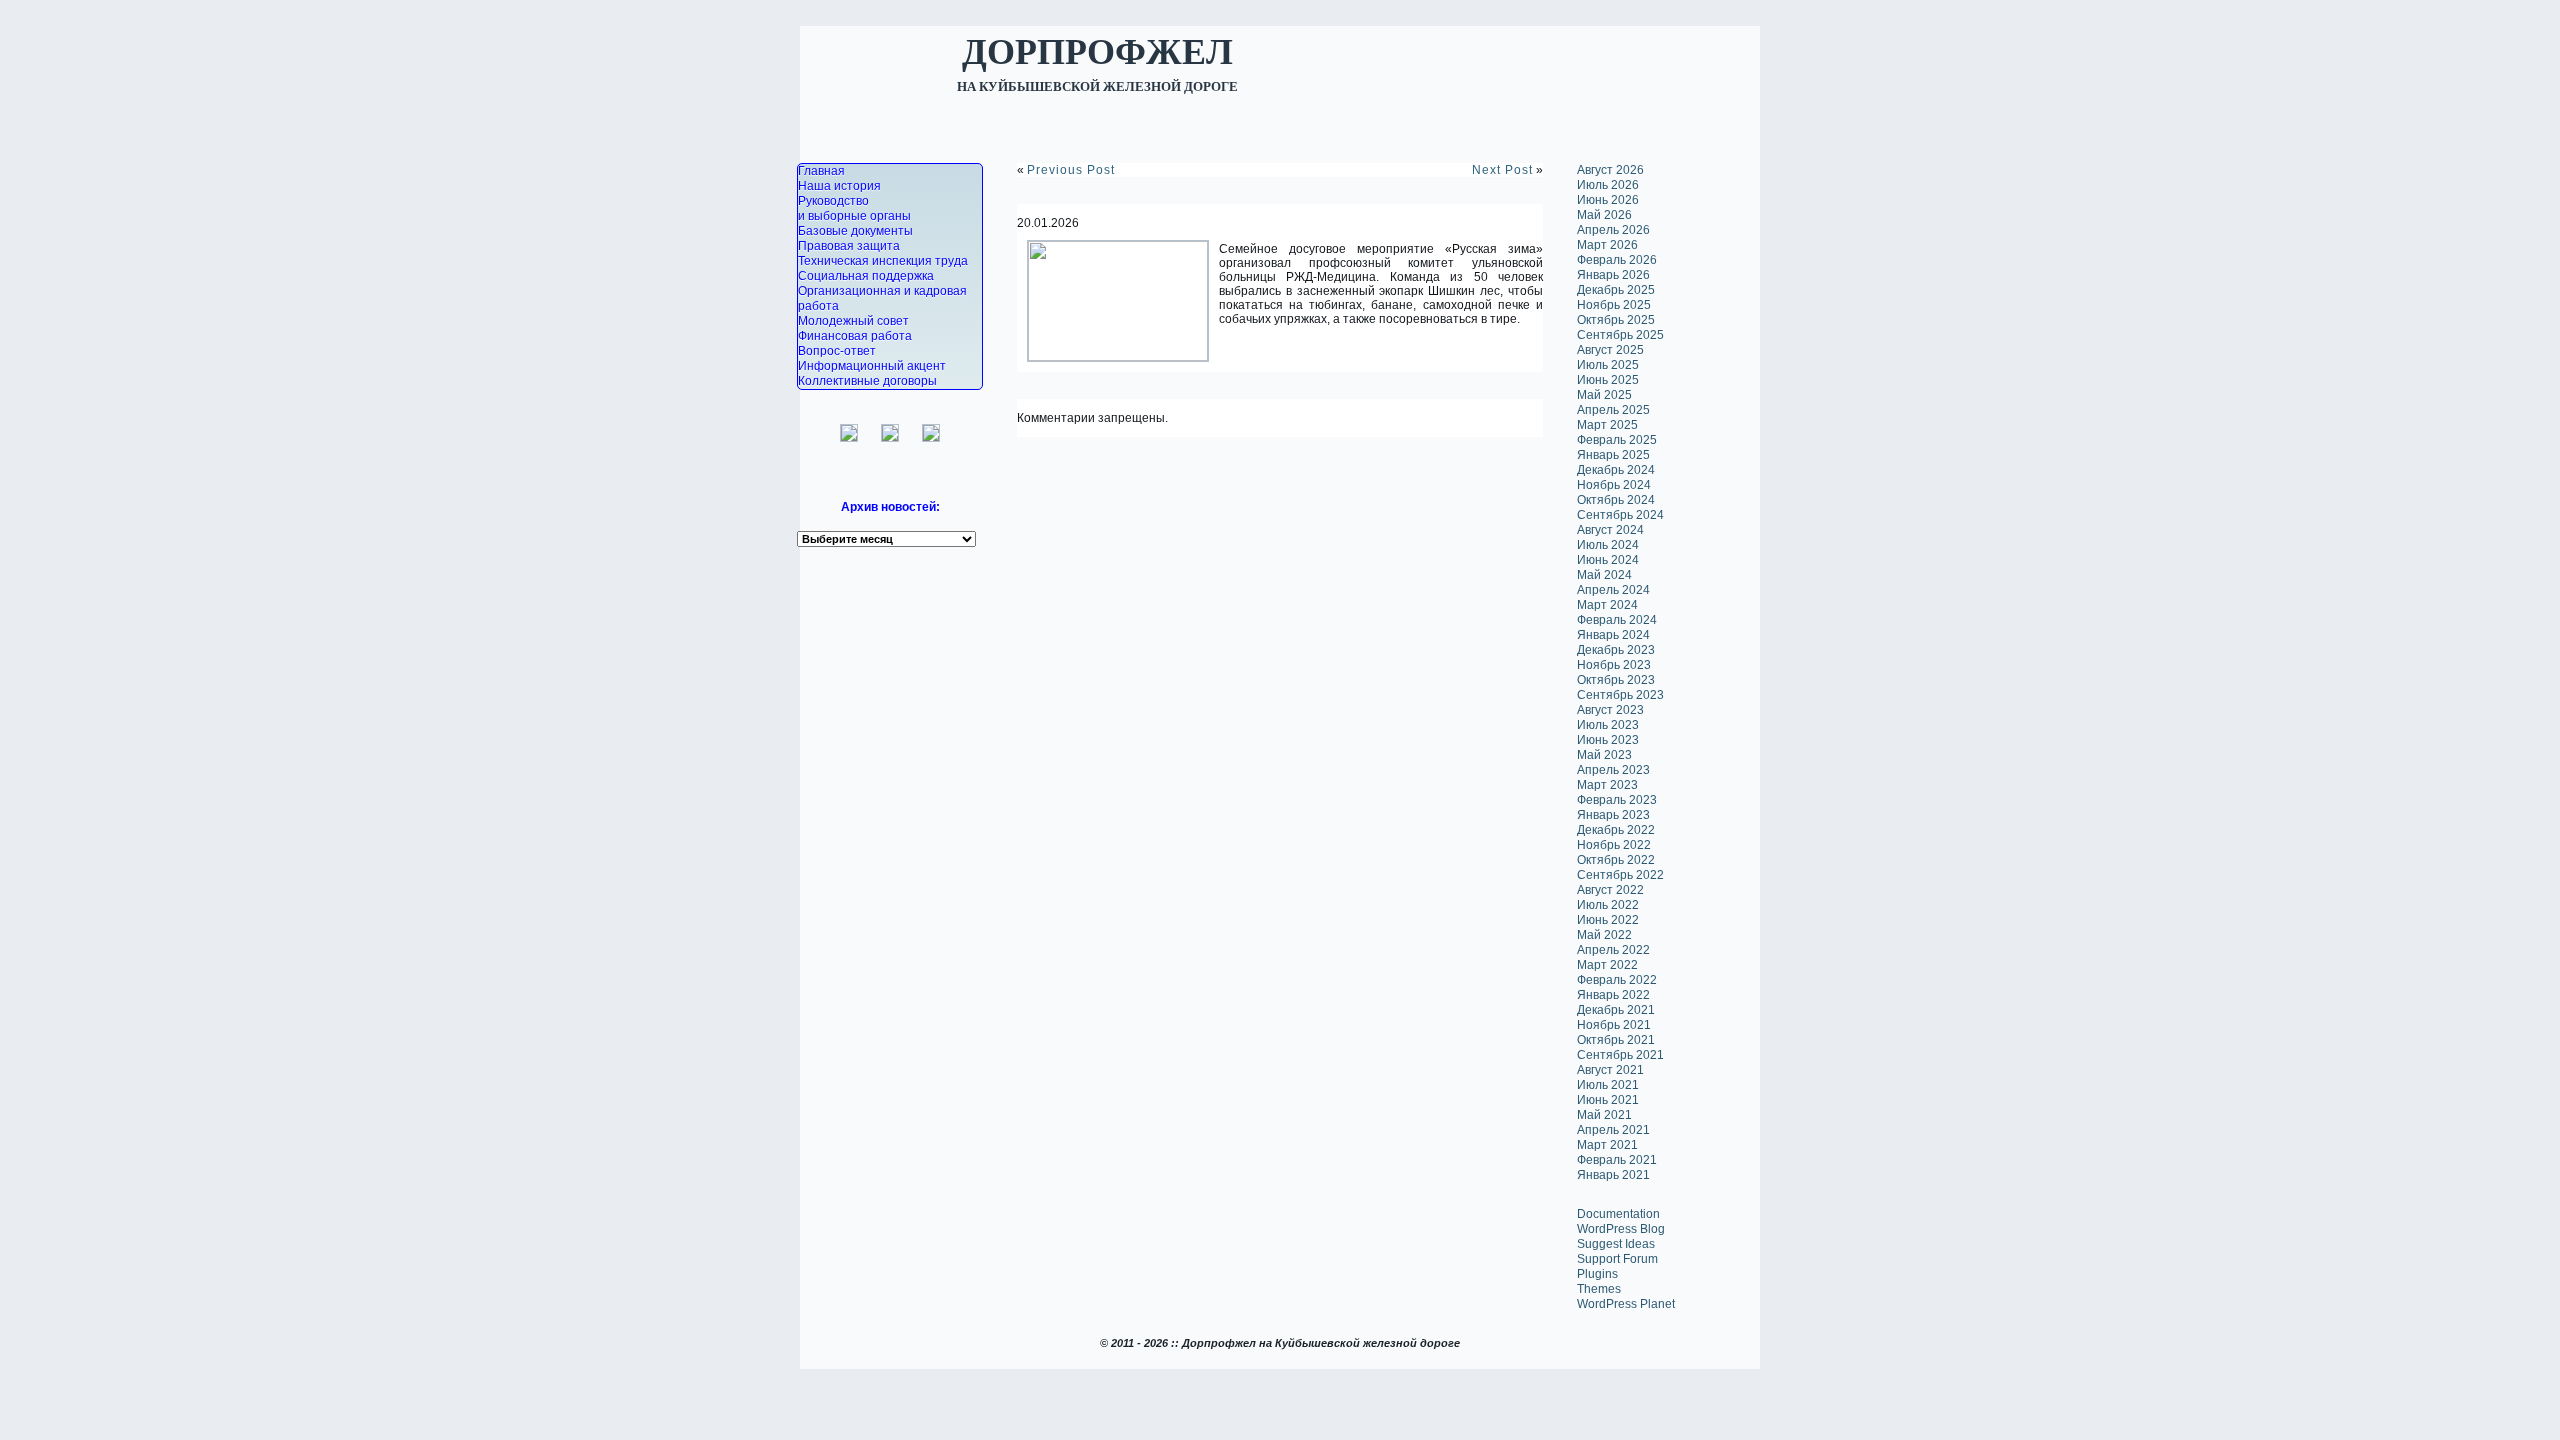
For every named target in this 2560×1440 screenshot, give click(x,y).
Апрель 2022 (1613, 950)
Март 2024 (1607, 605)
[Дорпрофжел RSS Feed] (801, 1372)
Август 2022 (1610, 890)
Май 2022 (1604, 935)
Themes (1599, 1289)
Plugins (1597, 1274)
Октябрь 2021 (1616, 1040)
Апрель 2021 (1613, 1130)
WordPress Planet (1626, 1304)
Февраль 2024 (1617, 620)
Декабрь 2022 (1616, 830)
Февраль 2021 (1617, 1160)
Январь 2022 (1613, 995)
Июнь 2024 (1608, 560)
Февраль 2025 (1617, 440)
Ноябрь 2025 (1614, 305)
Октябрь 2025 (1616, 320)
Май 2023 (1604, 755)
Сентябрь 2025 (1620, 335)
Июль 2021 (1608, 1085)
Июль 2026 (1608, 185)
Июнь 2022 (1608, 920)
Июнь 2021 (1608, 1100)
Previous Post (1071, 170)
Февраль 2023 (1617, 800)
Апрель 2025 (1613, 410)
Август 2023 (1610, 710)
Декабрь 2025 (1616, 290)
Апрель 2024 (1613, 590)
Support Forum (1617, 1259)
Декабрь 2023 (1616, 650)
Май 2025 (1604, 395)
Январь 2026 (1613, 275)
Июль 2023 (1608, 725)
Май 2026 (1604, 215)
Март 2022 (1607, 965)
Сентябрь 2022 (1620, 875)
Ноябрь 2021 (1614, 1025)
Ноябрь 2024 (1614, 485)
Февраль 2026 (1617, 260)
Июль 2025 (1608, 365)
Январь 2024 (1613, 635)
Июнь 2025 (1608, 380)
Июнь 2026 (1608, 200)
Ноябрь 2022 (1614, 845)
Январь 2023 (1613, 815)
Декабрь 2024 (1616, 470)
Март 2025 (1607, 425)
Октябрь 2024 (1616, 500)
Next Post (1502, 170)
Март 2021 (1607, 1145)
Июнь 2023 (1608, 740)
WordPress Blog (1621, 1229)
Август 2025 (1610, 350)
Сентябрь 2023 (1620, 695)
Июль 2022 (1608, 905)
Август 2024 (1610, 530)
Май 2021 (1604, 1115)
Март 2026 (1607, 245)
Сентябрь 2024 (1620, 515)
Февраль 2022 (1617, 980)
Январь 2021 (1613, 1175)
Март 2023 (1607, 785)
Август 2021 (1610, 1070)
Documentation (1618, 1214)
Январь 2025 (1613, 455)
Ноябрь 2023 (1614, 665)
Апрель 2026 (1613, 230)
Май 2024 (1604, 575)
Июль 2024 (1608, 545)
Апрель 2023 (1613, 770)
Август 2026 (1610, 170)
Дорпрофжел (1097, 50)
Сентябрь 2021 (1620, 1055)
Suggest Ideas (1616, 1244)
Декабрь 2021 (1616, 1010)
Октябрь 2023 (1616, 680)
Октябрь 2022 (1616, 860)
